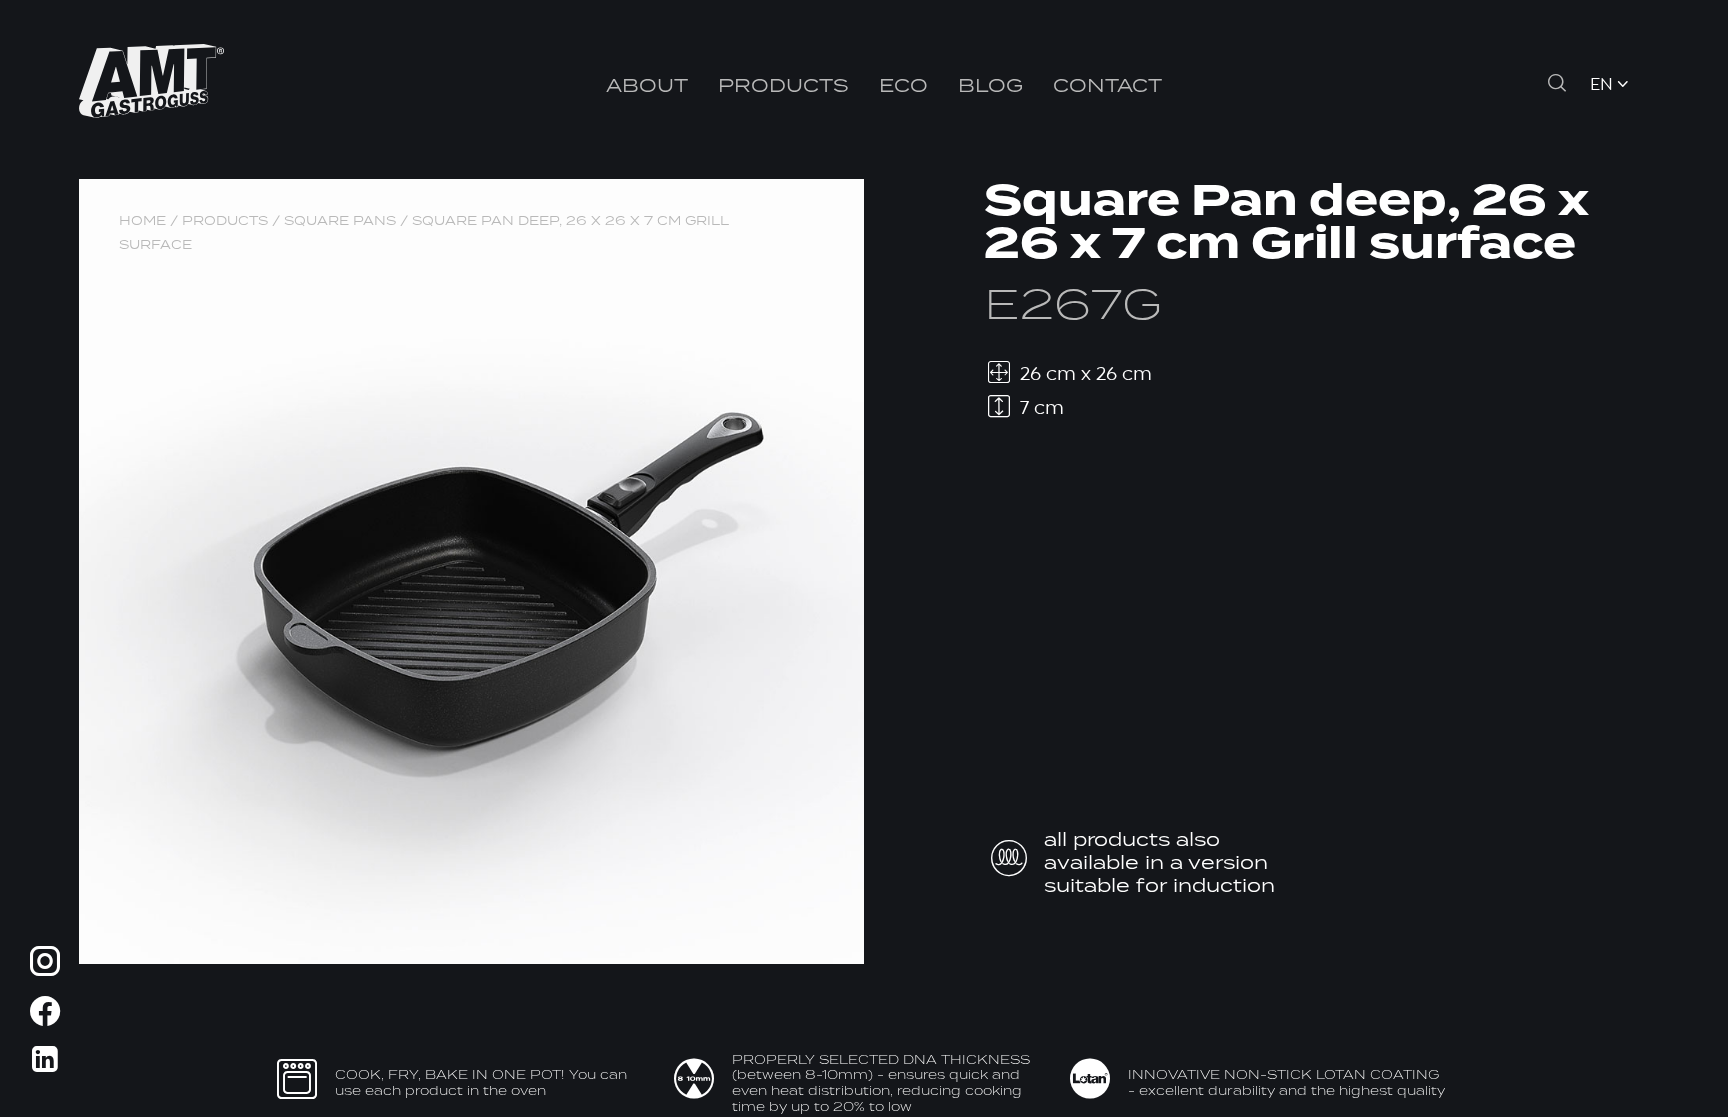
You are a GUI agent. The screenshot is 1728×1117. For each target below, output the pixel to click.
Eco (903, 84)
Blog (990, 84)
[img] (45, 964)
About (647, 84)
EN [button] (1601, 85)
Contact (1107, 84)
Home (142, 220)
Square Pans (340, 220)
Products (783, 84)
